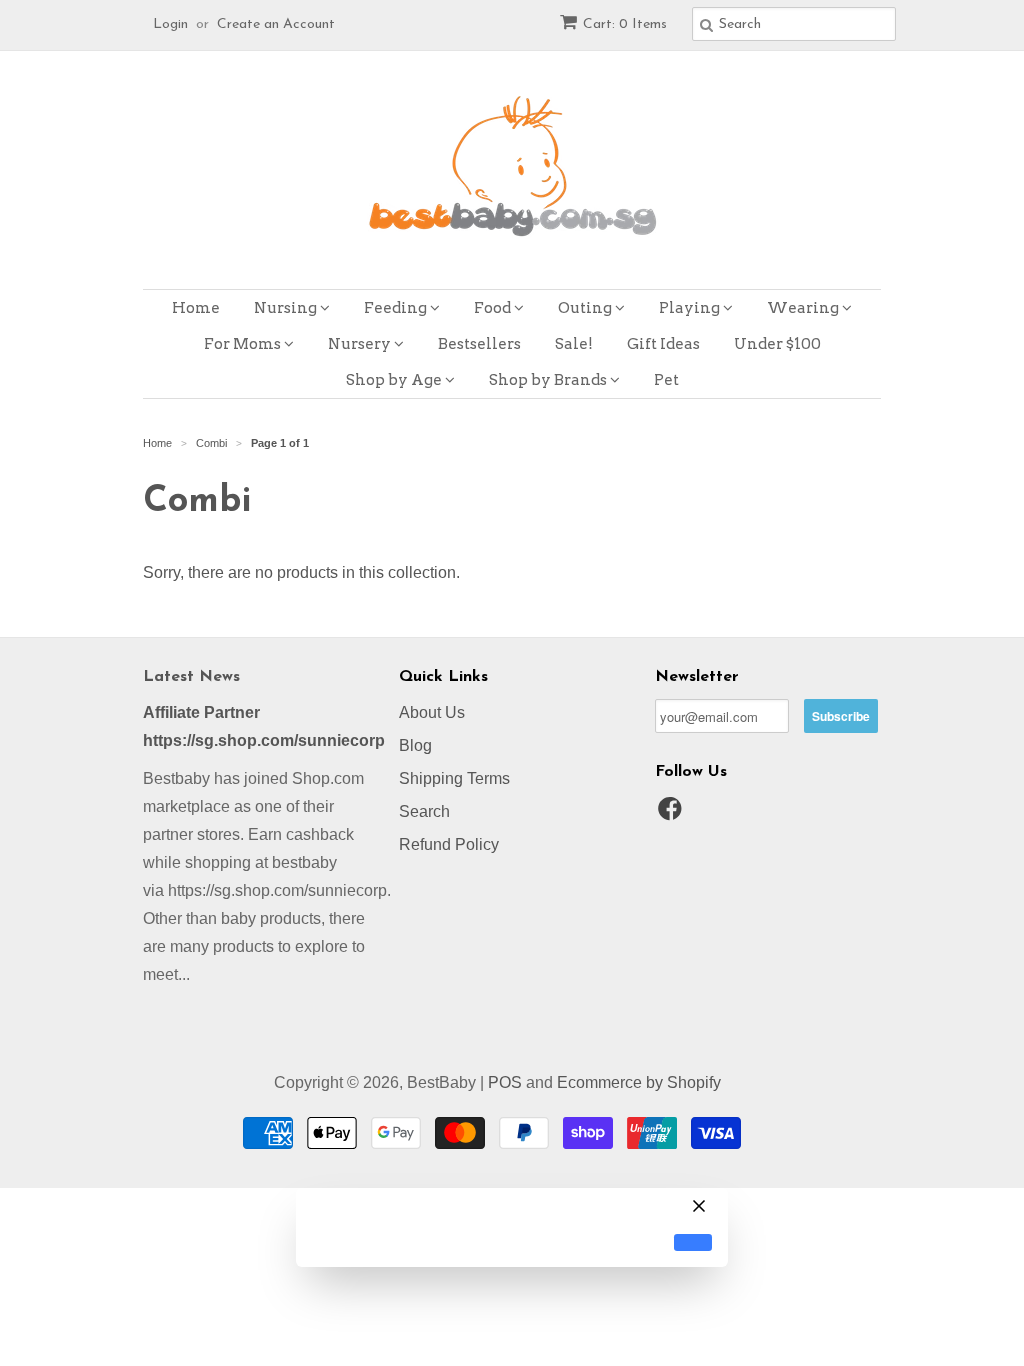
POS (505, 1082)
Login (170, 24)
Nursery (361, 344)
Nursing (287, 308)
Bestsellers (479, 344)
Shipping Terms (454, 778)
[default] (693, 1242)
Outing (586, 308)
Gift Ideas (663, 344)
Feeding (397, 308)
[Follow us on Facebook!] (673, 814)
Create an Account (276, 24)
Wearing (804, 308)
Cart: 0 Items (625, 24)
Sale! (574, 344)
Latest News (191, 677)
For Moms (244, 344)
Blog (415, 745)
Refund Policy (449, 844)
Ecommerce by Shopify (639, 1082)
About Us (432, 712)
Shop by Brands (549, 380)
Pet (666, 380)
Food (494, 308)
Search (424, 811)
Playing (691, 308)
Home (196, 308)
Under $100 (777, 344)
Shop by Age (395, 380)
